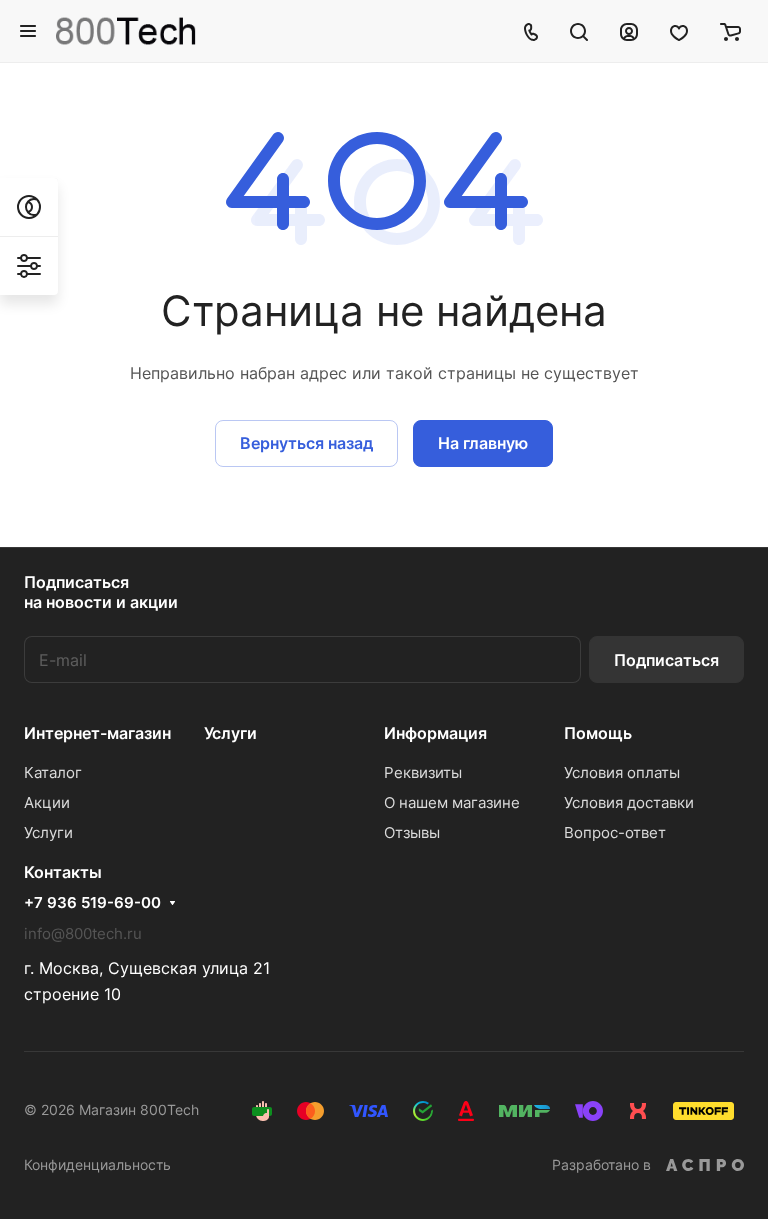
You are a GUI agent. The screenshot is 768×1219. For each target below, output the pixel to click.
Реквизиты (423, 772)
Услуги (48, 832)
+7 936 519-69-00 (92, 903)
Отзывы (412, 832)
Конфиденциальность (97, 1164)
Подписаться (666, 660)
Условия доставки (629, 802)
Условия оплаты (622, 772)
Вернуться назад (306, 443)
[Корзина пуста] (730, 31)
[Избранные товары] (679, 31)
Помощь (598, 733)
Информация (435, 733)
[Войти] (629, 31)
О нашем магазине (452, 802)
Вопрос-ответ (615, 832)
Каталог (53, 772)
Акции (47, 802)
